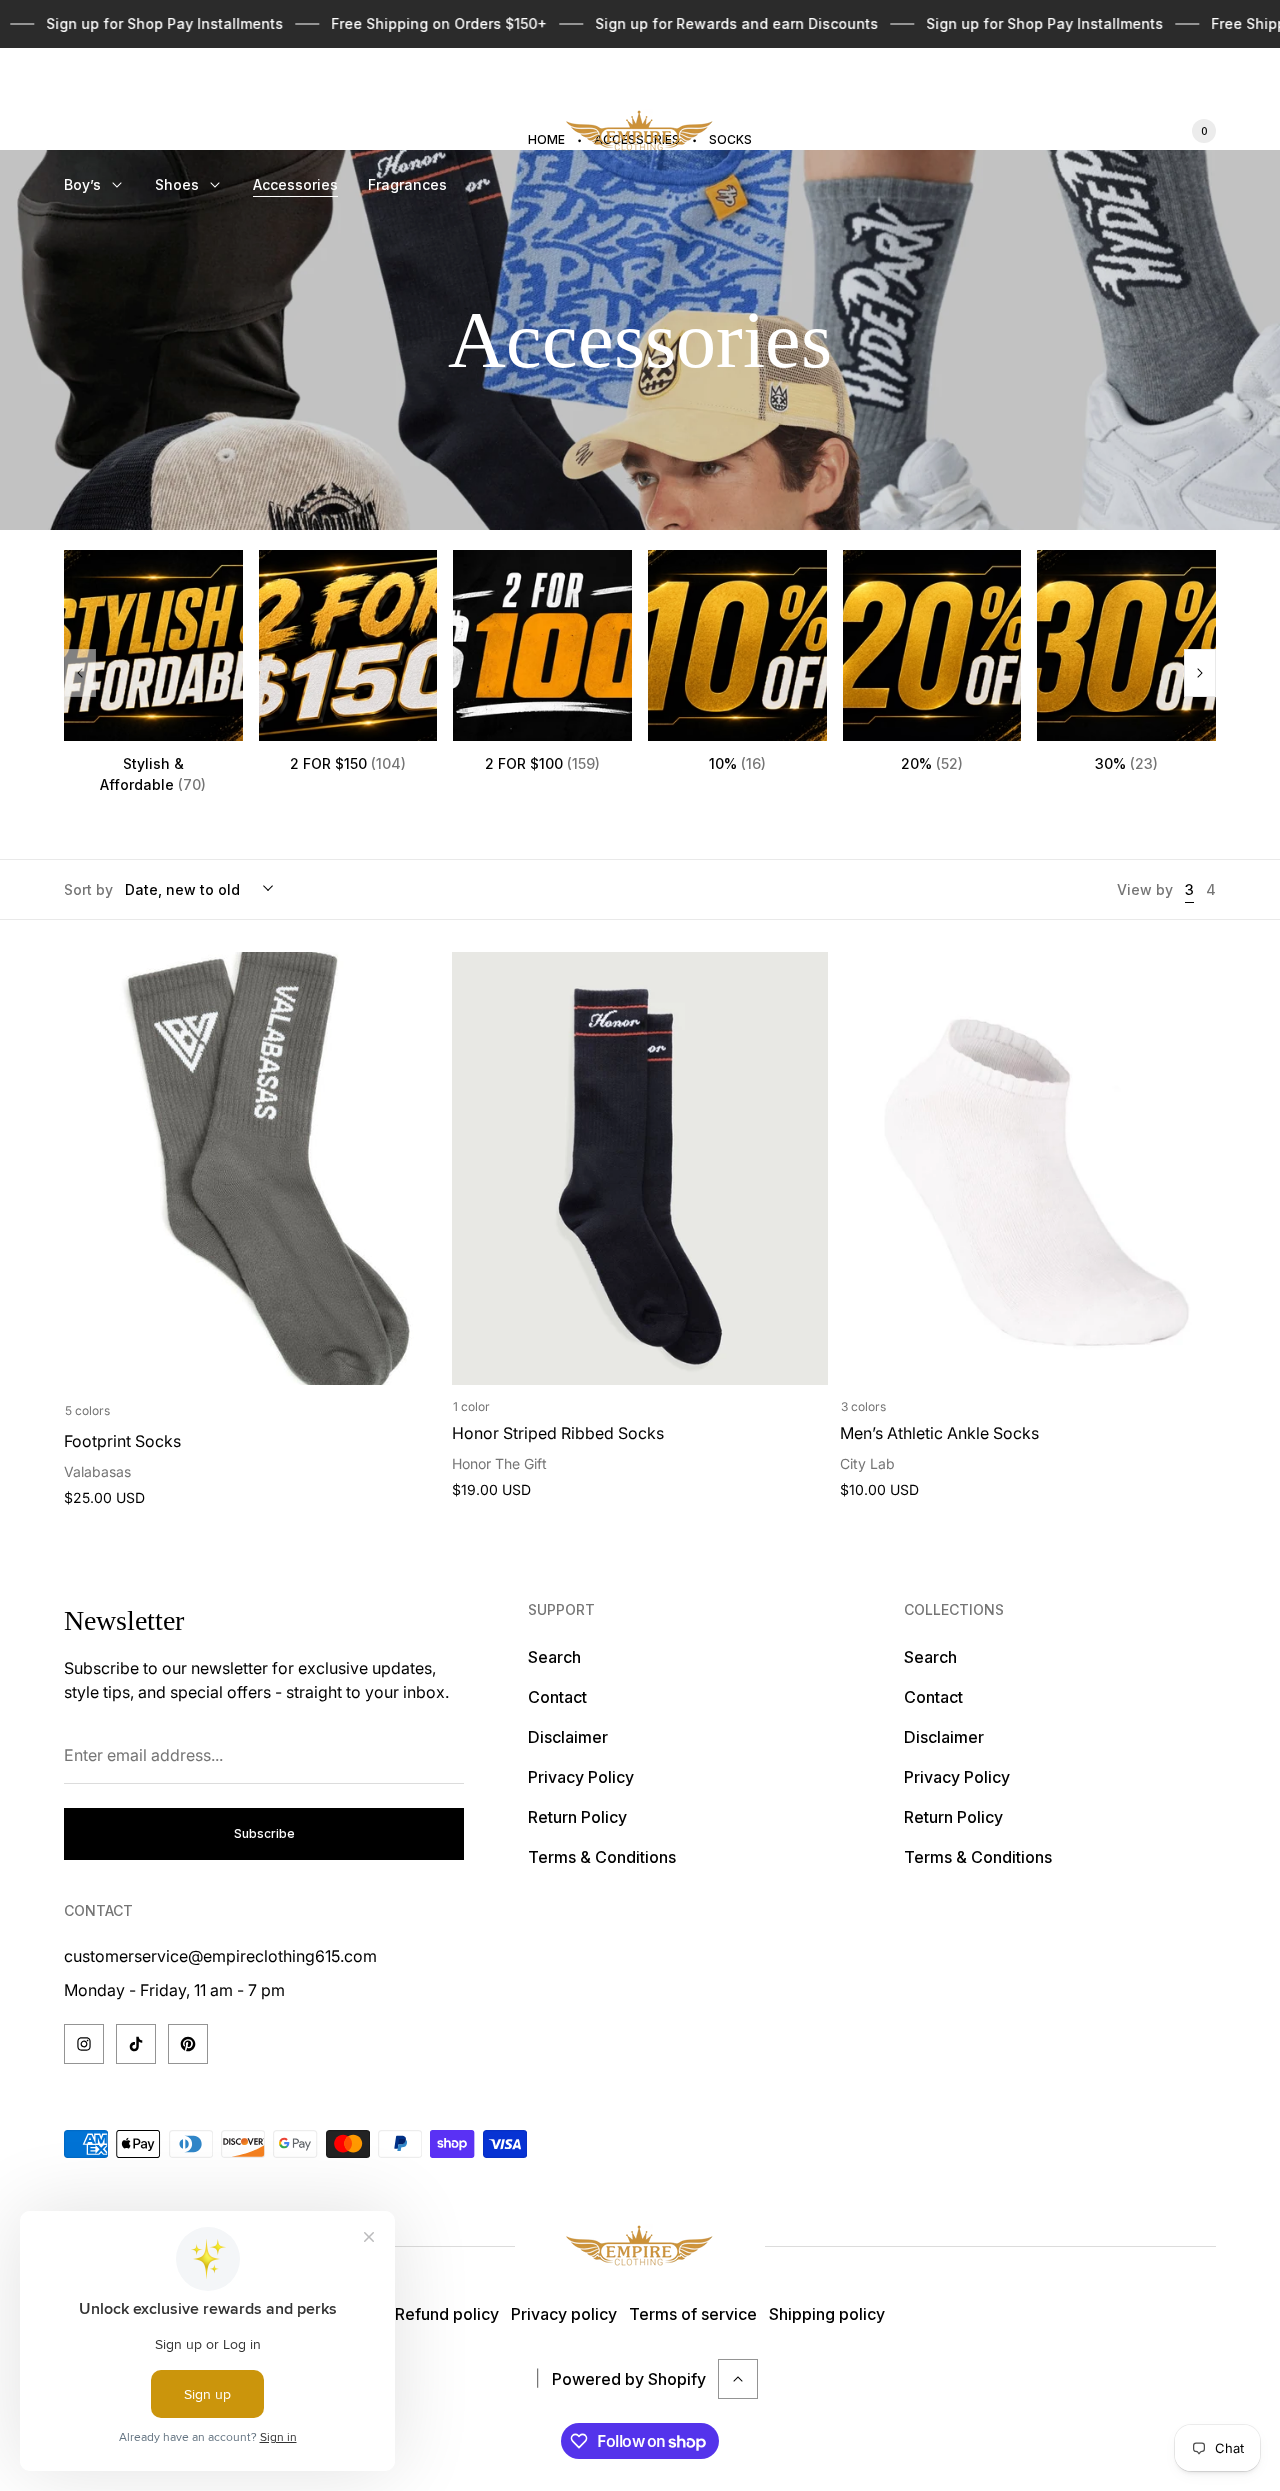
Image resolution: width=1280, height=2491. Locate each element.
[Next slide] (1200, 673)
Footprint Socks (122, 1441)
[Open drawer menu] (76, 88)
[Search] (1080, 131)
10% (737, 763)
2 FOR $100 (542, 763)
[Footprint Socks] (252, 1168)
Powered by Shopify (629, 2379)
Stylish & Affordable (153, 774)
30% (1126, 763)
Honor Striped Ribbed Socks (558, 1433)
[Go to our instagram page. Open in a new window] (84, 2044)
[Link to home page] (640, 2246)
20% (932, 763)
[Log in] (1128, 131)
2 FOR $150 (348, 763)
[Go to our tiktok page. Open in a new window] (136, 2044)
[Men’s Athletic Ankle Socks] (1028, 1168)
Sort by (88, 889)
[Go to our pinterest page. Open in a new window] (188, 2044)
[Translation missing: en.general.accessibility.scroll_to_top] (738, 2379)
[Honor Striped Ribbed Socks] (640, 1168)
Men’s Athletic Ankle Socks (939, 1433)
